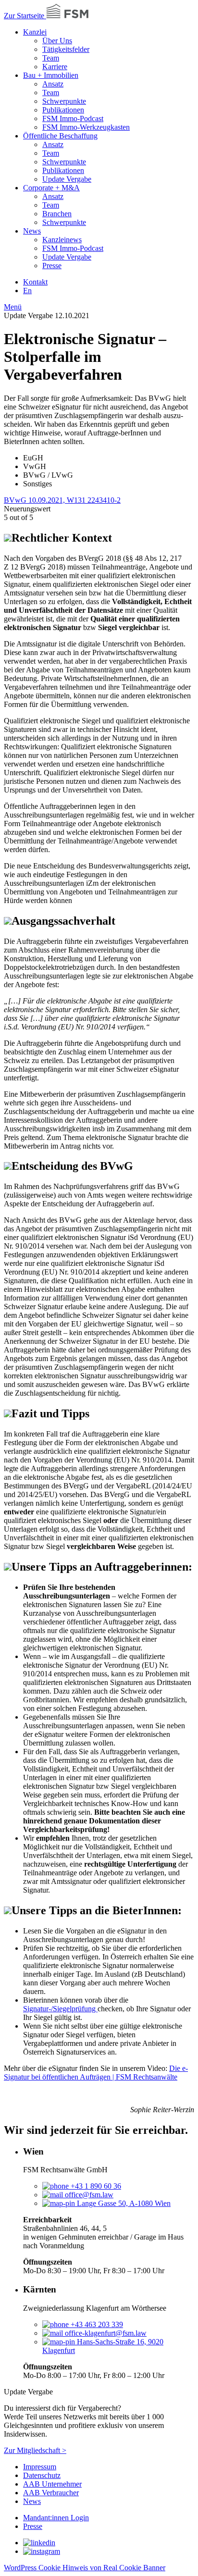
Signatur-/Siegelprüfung (60, 2009)
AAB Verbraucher (51, 2493)
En (27, 291)
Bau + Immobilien (51, 75)
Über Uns (57, 41)
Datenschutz (42, 2475)
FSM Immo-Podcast (73, 118)
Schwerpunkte (64, 101)
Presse (52, 266)
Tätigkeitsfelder (66, 49)
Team (51, 58)
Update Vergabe (67, 179)
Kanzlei (35, 32)
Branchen (57, 214)
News (32, 231)
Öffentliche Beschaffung (60, 136)
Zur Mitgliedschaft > (35, 2450)
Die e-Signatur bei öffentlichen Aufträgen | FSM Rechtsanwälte (96, 2073)
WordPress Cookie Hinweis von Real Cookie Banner (85, 2568)
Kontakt (35, 282)
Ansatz (53, 84)
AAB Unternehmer (52, 2484)
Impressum (40, 2467)
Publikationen (63, 110)
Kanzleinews (62, 240)
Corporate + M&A (51, 188)
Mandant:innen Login (56, 2518)
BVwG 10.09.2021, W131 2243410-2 (62, 500)
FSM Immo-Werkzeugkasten (86, 127)
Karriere (55, 67)
